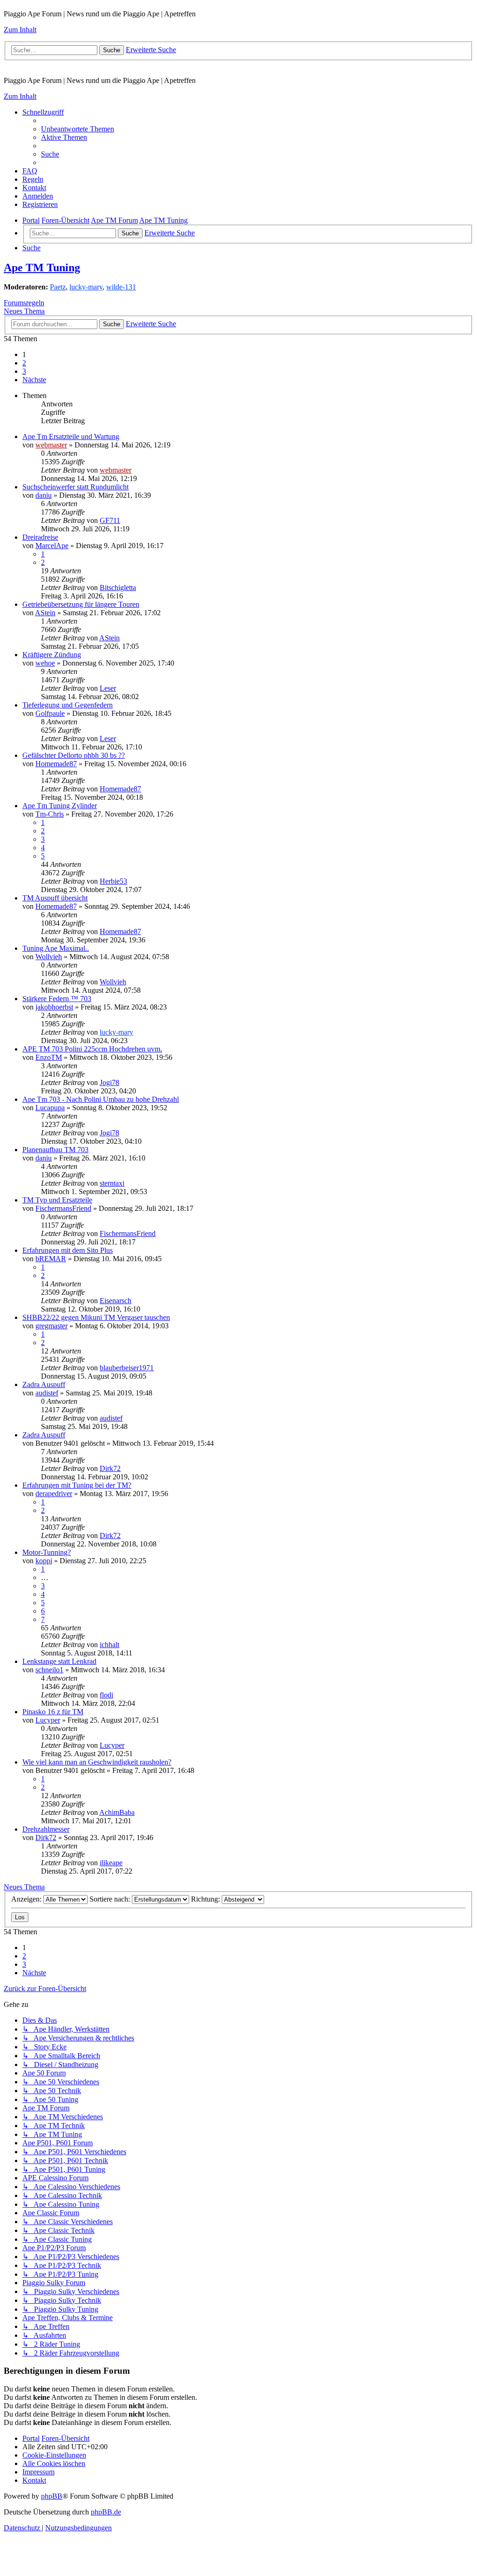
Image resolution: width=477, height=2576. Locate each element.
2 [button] (24, 363)
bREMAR (51, 1259)
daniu (44, 495)
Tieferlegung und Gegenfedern (68, 705)
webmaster (51, 445)
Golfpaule (50, 713)
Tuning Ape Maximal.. (56, 948)
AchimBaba (117, 1812)
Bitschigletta (118, 587)
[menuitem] (78, 129)
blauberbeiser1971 (127, 1368)
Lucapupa (50, 1108)
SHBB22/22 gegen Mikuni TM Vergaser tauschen (96, 1317)
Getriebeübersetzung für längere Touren (81, 604)
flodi (106, 1695)
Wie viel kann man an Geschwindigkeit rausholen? (97, 1762)
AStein (45, 613)
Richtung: (206, 1899)
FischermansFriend (63, 1208)
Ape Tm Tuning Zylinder (60, 806)
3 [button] (24, 371)
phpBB (52, 2496)
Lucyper (48, 1720)
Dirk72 (110, 1468)
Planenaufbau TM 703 (55, 1150)
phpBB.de (106, 2512)
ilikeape (111, 1863)
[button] (34, 380)
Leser (108, 688)
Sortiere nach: (111, 1899)
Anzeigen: (27, 1899)
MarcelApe (52, 546)
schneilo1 (49, 1670)
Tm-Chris (50, 814)
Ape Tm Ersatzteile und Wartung (71, 436)
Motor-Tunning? (47, 1552)
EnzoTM (49, 1057)
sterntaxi (112, 1183)
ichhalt (109, 1645)
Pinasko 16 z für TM (53, 1712)
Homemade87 (56, 764)
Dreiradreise (40, 537)
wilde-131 (121, 287)
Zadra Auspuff (44, 1384)
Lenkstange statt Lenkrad (59, 1661)
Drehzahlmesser (46, 1829)
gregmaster (51, 1326)
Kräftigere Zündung (52, 655)
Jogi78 (109, 1082)
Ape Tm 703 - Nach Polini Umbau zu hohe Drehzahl (101, 1099)
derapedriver (54, 1494)
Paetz (58, 287)
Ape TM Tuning (42, 268)
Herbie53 (113, 881)
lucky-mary (86, 287)
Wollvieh (49, 957)
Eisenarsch (116, 1301)
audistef (47, 1393)
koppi (44, 1561)
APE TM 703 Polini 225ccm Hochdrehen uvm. (92, 1049)
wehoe (45, 663)
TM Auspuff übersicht (55, 898)
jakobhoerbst (54, 1007)
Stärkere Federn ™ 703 (57, 999)
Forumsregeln (24, 303)
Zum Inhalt (20, 30)
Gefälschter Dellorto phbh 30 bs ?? (74, 755)
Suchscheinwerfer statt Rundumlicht (75, 487)
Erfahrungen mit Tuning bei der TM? (77, 1485)
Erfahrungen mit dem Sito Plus (68, 1250)
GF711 (110, 520)
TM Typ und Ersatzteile (57, 1200)
